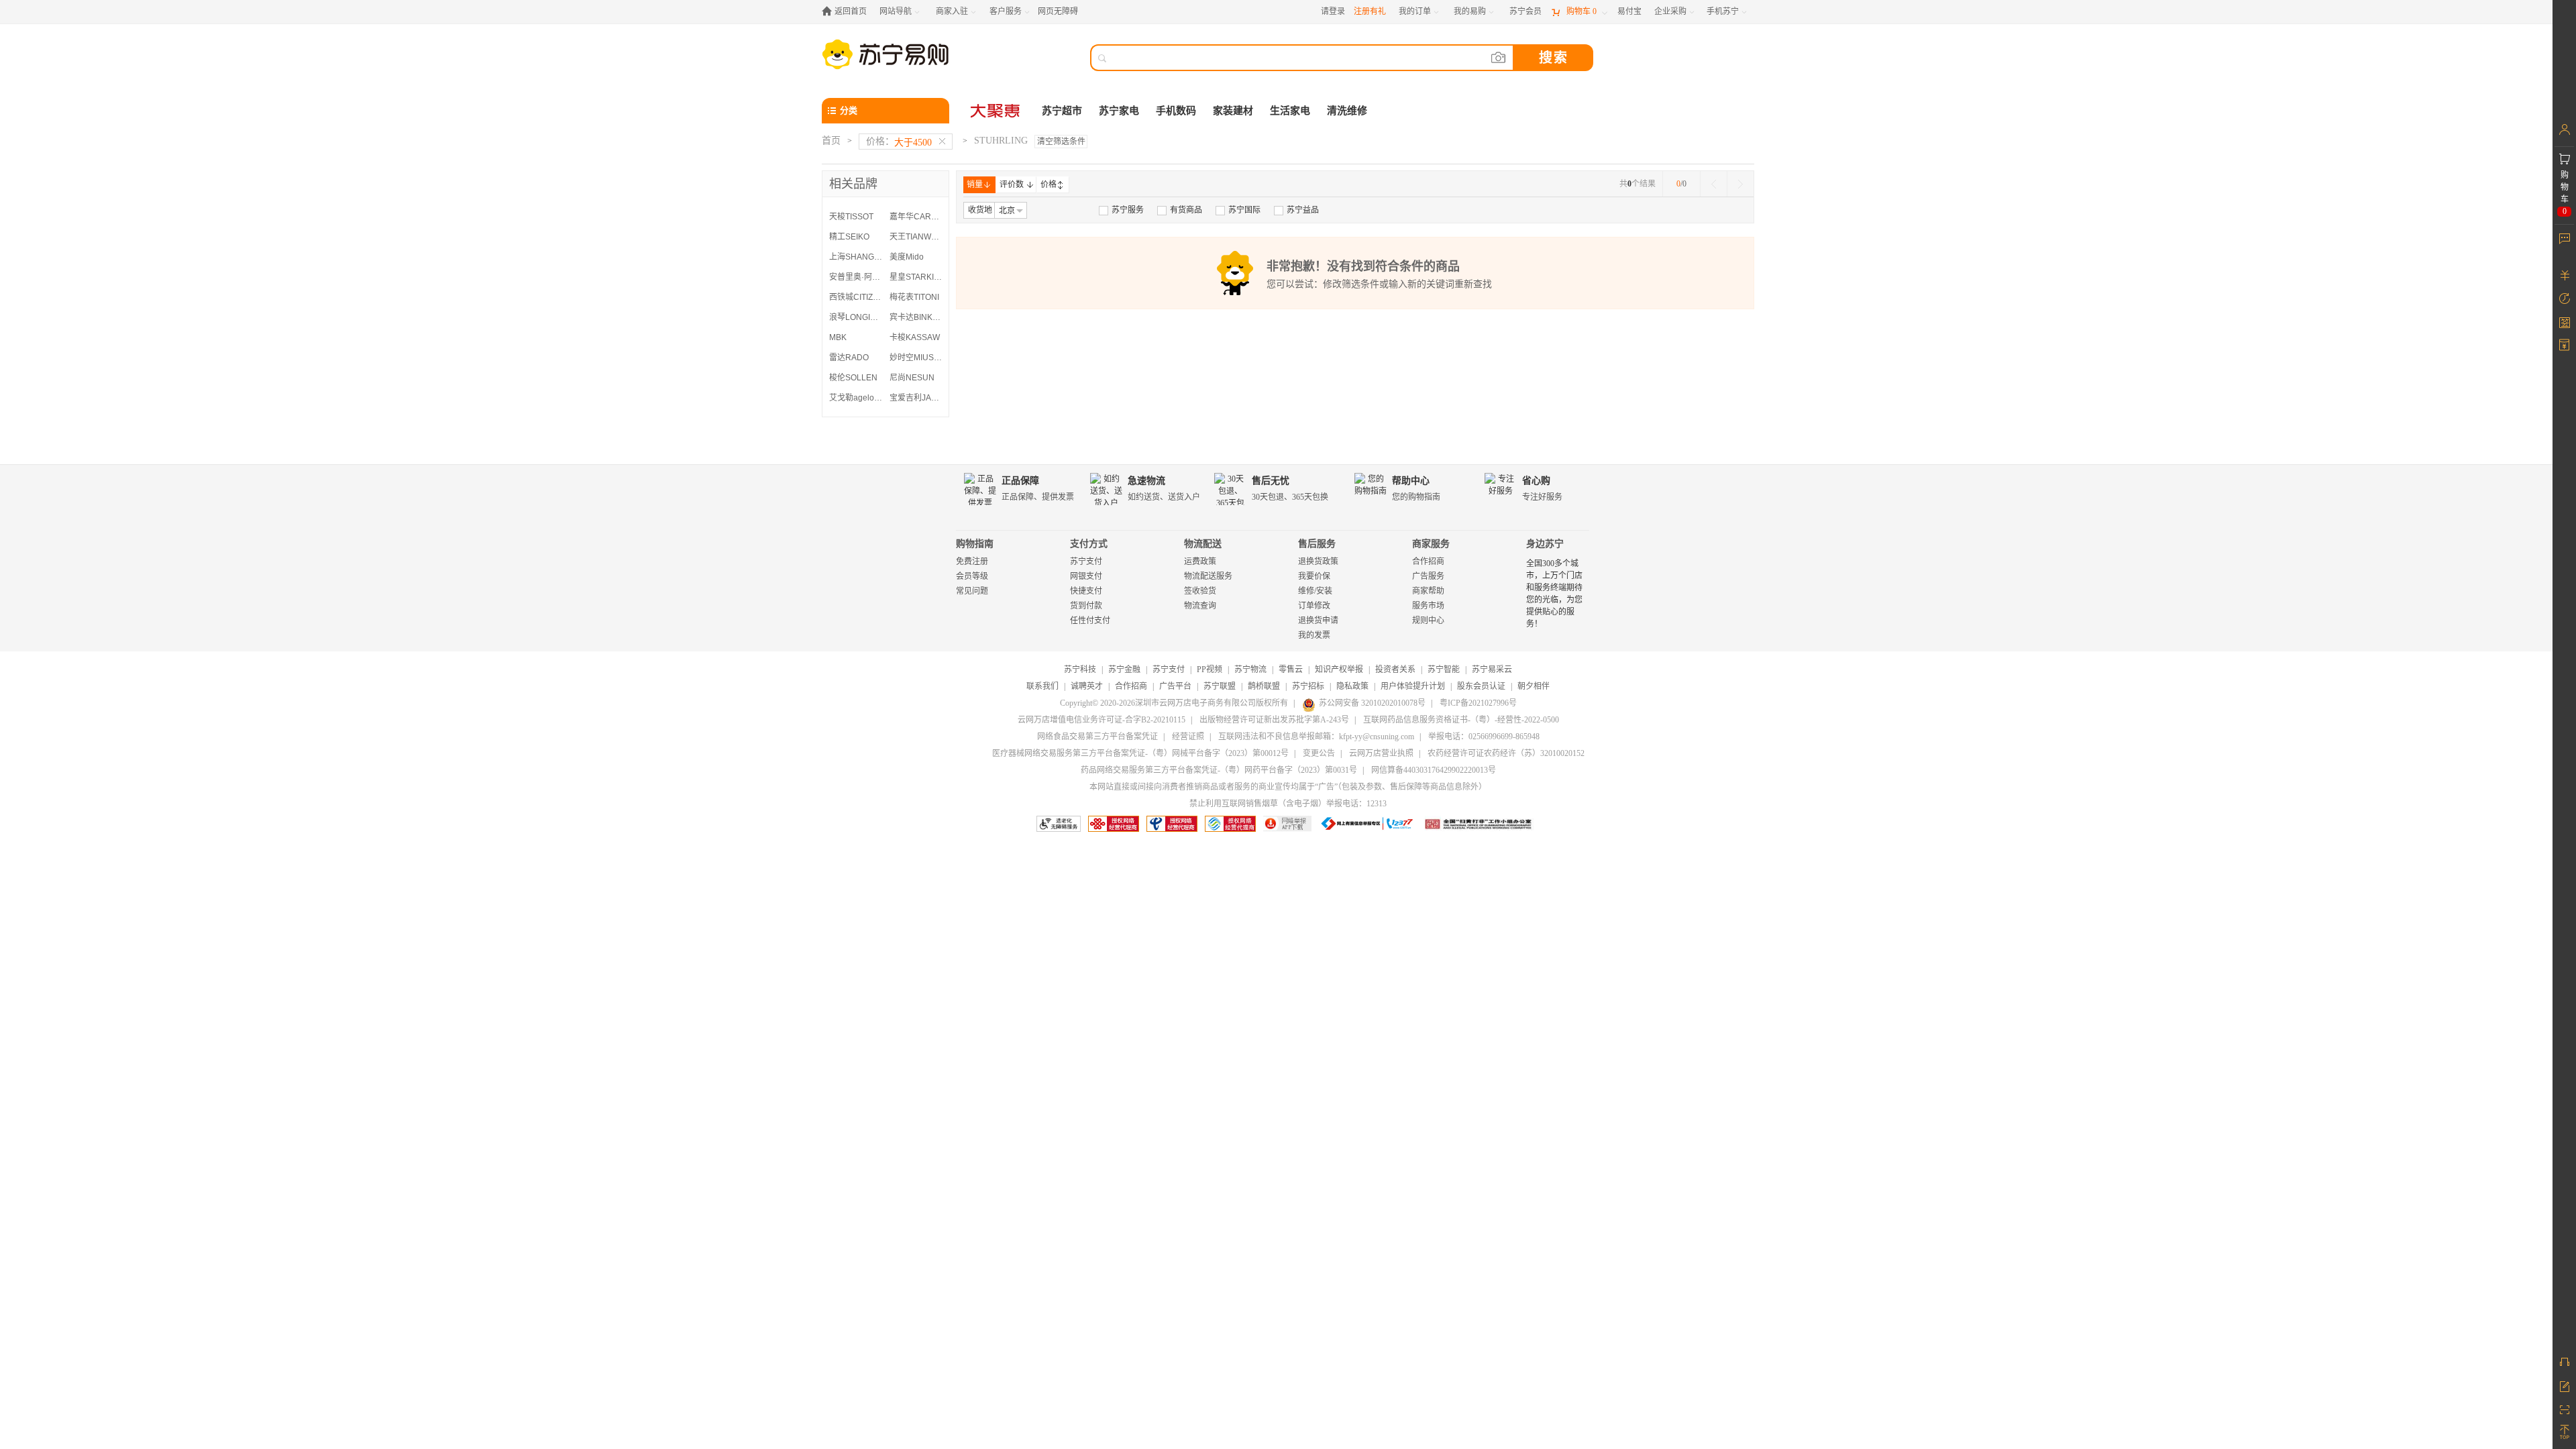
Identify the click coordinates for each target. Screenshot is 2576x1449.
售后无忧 (1271, 481)
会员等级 (972, 576)
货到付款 (1086, 606)
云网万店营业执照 (1381, 753)
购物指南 (975, 544)
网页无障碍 (1058, 11)
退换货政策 (1318, 561)
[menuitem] (1121, 210)
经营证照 (1188, 737)
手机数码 (1176, 111)
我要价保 (1314, 576)
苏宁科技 (1080, 669)
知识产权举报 (1339, 669)
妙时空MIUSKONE (916, 358)
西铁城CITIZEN (856, 297)
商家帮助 (1428, 591)
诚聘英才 (1087, 686)
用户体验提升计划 (1413, 686)
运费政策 (1200, 561)
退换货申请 (1318, 621)
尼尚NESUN (912, 378)
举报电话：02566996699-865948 (1484, 737)
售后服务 (1317, 544)
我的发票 (1314, 635)
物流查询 (1200, 606)
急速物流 (1146, 481)
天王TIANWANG (916, 237)
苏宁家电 (1119, 111)
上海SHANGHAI (856, 257)
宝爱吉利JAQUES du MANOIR (916, 398)
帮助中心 (1411, 481)
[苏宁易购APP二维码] (2564, 1409)
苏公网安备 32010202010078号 (1372, 703)
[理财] (2564, 275)
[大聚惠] (996, 111)
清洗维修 (1347, 111)
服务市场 (1428, 606)
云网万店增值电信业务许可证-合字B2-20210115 (1102, 720)
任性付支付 (1090, 621)
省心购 (1536, 481)
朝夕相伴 (1534, 686)
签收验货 (1200, 591)
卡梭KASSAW (915, 337)
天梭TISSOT (851, 217)
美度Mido (907, 257)
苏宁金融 (1124, 669)
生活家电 (1290, 111)
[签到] (2564, 322)
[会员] (2564, 129)
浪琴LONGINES (856, 317)
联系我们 (1042, 686)
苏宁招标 (1308, 686)
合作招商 (1428, 561)
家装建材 (1233, 111)
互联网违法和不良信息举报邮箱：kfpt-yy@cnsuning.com (1316, 737)
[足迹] (2564, 299)
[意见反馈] (2564, 1385)
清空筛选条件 (1061, 142)
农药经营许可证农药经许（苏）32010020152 (1506, 753)
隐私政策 (1352, 686)
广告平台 (1175, 686)
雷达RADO (849, 358)
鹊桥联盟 (1264, 686)
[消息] (2564, 238)
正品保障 (1020, 481)
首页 (831, 141)
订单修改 (1314, 606)
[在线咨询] (2564, 1362)
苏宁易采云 (1492, 669)
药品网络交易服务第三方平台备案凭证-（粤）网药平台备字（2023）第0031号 (1219, 770)
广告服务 (1428, 576)
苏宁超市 (1062, 111)
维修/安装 (1315, 591)
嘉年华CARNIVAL (916, 217)
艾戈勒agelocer (856, 398)
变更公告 (1319, 753)
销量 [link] (975, 184)
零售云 (1291, 669)
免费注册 (972, 561)
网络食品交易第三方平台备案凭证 (1097, 737)
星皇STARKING (916, 277)
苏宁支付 (1086, 561)
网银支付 (1086, 576)
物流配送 (1203, 544)
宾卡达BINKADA (916, 317)
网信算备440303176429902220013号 (1434, 770)
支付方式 (1089, 544)
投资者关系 (1395, 669)
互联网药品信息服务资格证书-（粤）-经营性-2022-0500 (1461, 720)
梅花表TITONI (914, 297)
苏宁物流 (1250, 669)
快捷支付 (1086, 591)
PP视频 (1210, 669)
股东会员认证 (1481, 686)
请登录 (1333, 11)
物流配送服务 (1208, 576)
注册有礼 (1370, 11)
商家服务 (1431, 544)
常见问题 (972, 591)
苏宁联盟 (1220, 686)
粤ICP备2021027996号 (1478, 703)
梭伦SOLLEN (853, 378)
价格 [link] (1049, 184)
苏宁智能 (1444, 669)
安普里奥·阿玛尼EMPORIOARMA (856, 277)
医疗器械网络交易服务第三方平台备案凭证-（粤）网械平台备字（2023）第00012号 (1140, 753)
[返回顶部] (2564, 1432)
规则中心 (1428, 621)
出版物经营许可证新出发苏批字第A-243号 (1274, 720)
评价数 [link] (1012, 184)
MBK (838, 337)
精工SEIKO (849, 237)
